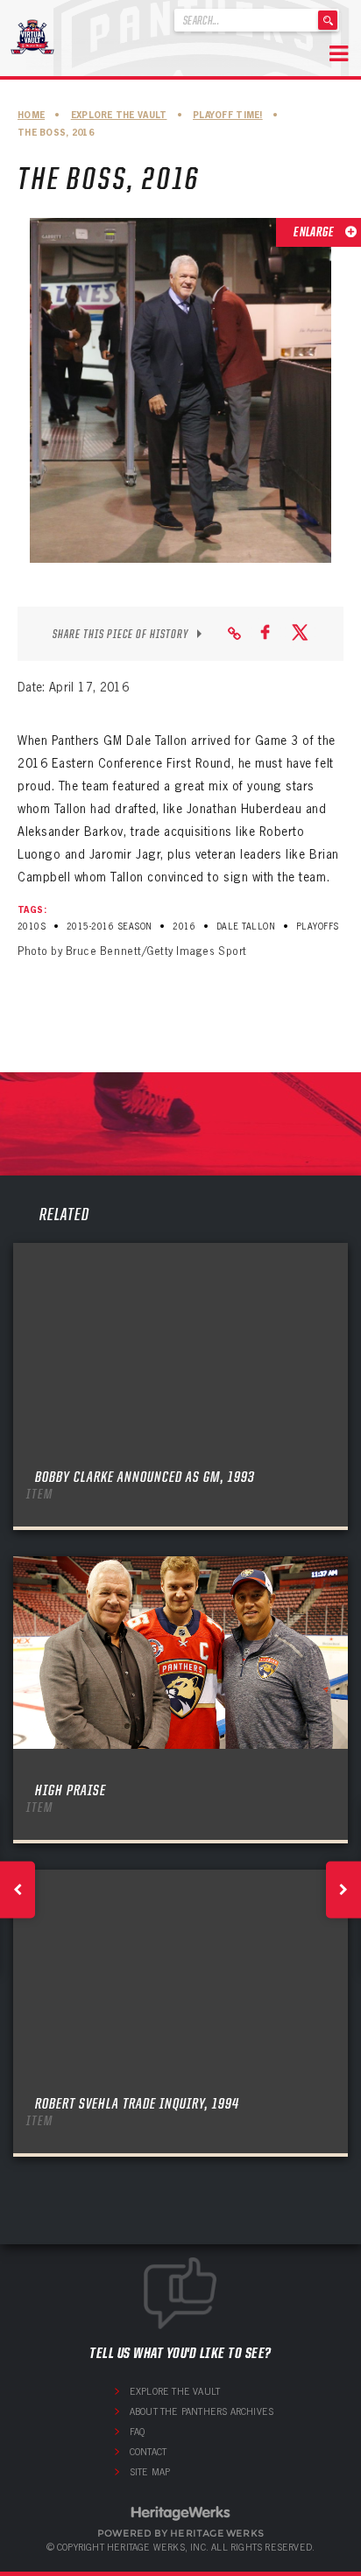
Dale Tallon (246, 927)
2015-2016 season (110, 927)
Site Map (150, 2472)
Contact (148, 2452)
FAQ (138, 2432)
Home (31, 115)
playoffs (318, 927)
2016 (184, 927)
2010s (32, 927)
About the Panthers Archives (202, 2411)
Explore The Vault (119, 115)
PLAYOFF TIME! (228, 115)
